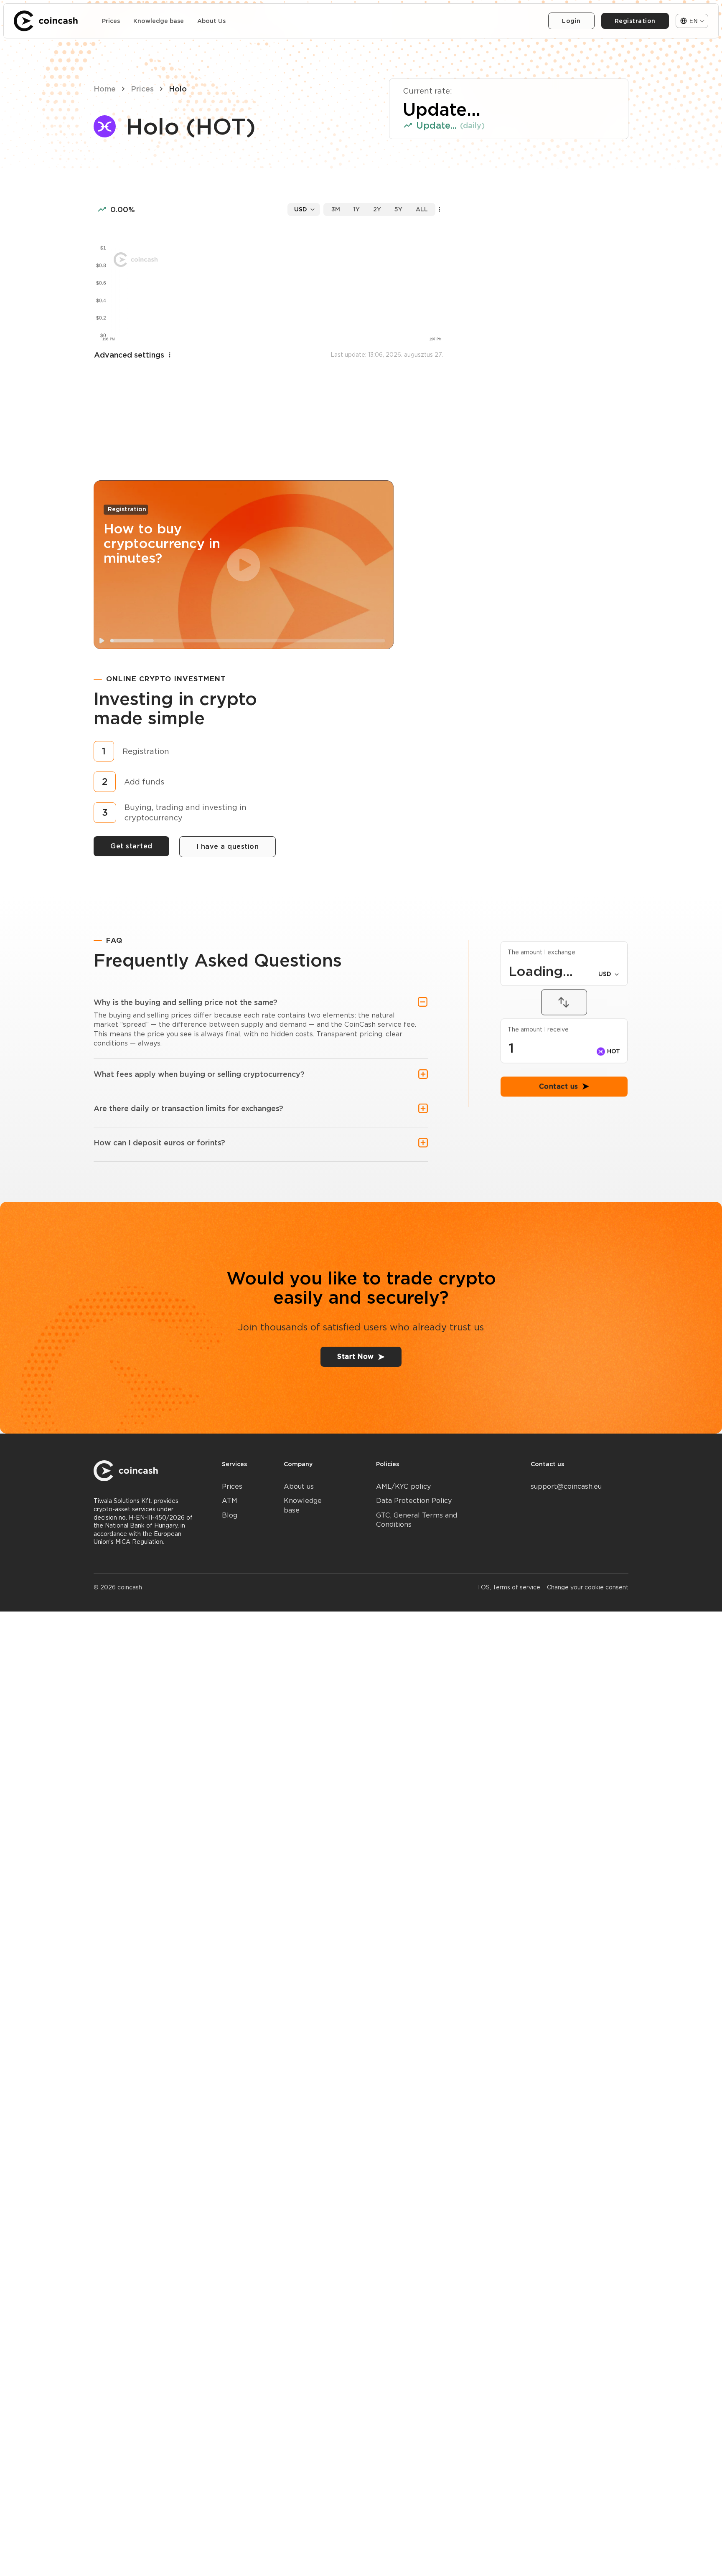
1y (357, 209)
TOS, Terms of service (509, 1587)
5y (398, 209)
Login (571, 21)
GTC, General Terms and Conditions (417, 1520)
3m (336, 209)
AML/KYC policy (403, 1486)
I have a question (228, 846)
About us (299, 1486)
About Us (211, 21)
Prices (111, 21)
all (422, 209)
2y (377, 209)
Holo (178, 89)
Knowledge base (159, 21)
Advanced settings (129, 355)
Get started (131, 846)
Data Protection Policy (414, 1501)
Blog (230, 1515)
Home (105, 89)
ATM (230, 1501)
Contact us (559, 1148)
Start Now (356, 1357)
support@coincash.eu (566, 1486)
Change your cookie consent (588, 1587)
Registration (635, 21)
